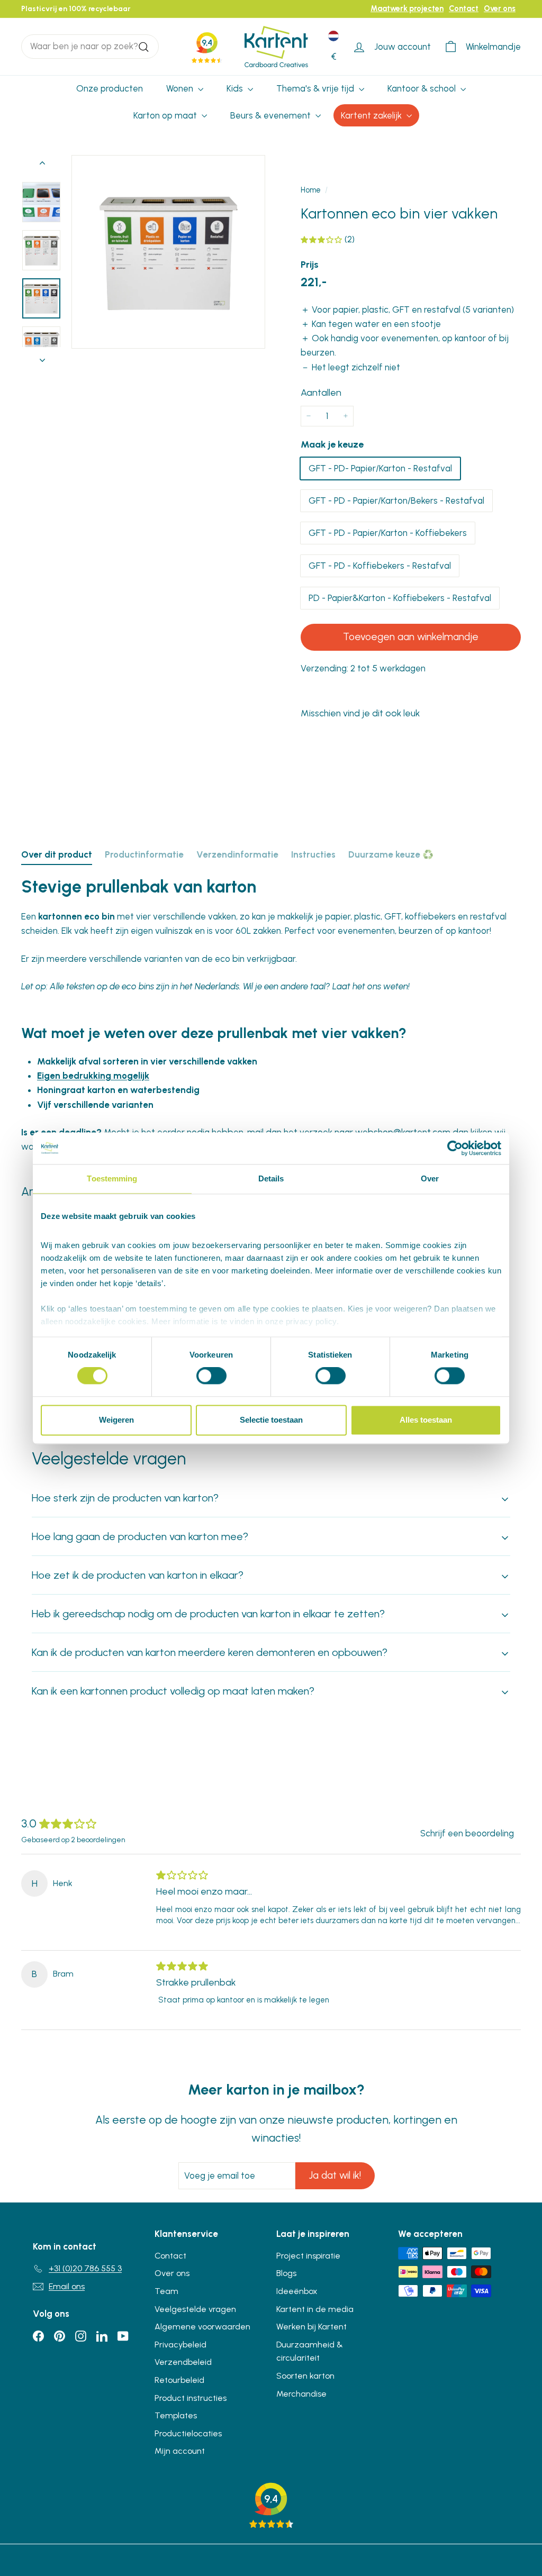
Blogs (286, 2273)
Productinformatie (144, 854)
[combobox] (90, 46)
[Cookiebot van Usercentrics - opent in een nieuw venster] (455, 1148)
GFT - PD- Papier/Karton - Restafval (380, 468)
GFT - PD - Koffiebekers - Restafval (380, 566)
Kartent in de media (315, 2309)
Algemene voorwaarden (202, 2327)
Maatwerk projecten (407, 8)
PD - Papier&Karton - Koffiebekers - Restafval (400, 598)
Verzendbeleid (183, 2362)
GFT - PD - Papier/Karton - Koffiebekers (388, 533)
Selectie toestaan (271, 1420)
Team (166, 2291)
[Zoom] (168, 252)
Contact (464, 8)
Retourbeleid (179, 2380)
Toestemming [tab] (112, 1178)
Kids (236, 88)
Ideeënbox (297, 2291)
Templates (176, 2415)
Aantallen (321, 393)
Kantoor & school (423, 88)
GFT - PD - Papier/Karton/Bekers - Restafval (396, 500)
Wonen (181, 88)
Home (311, 190)
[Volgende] (42, 357)
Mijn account (180, 2451)
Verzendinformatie (237, 854)
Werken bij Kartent (311, 2327)
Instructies (313, 854)
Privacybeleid (180, 2345)
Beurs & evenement (272, 115)
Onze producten (110, 88)
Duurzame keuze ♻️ (391, 854)
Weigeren (116, 1420)
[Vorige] (42, 165)
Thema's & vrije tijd (316, 88)
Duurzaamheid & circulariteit (310, 2351)
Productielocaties (188, 2433)
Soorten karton (305, 2376)
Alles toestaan (426, 1420)
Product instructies (191, 2398)
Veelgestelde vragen (195, 2309)
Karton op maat (166, 115)
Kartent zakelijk (372, 115)
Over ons (500, 8)
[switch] (211, 1376)
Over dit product (57, 854)
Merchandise (301, 2394)
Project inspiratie (308, 2256)
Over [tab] (430, 1178)
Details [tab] (271, 1178)
